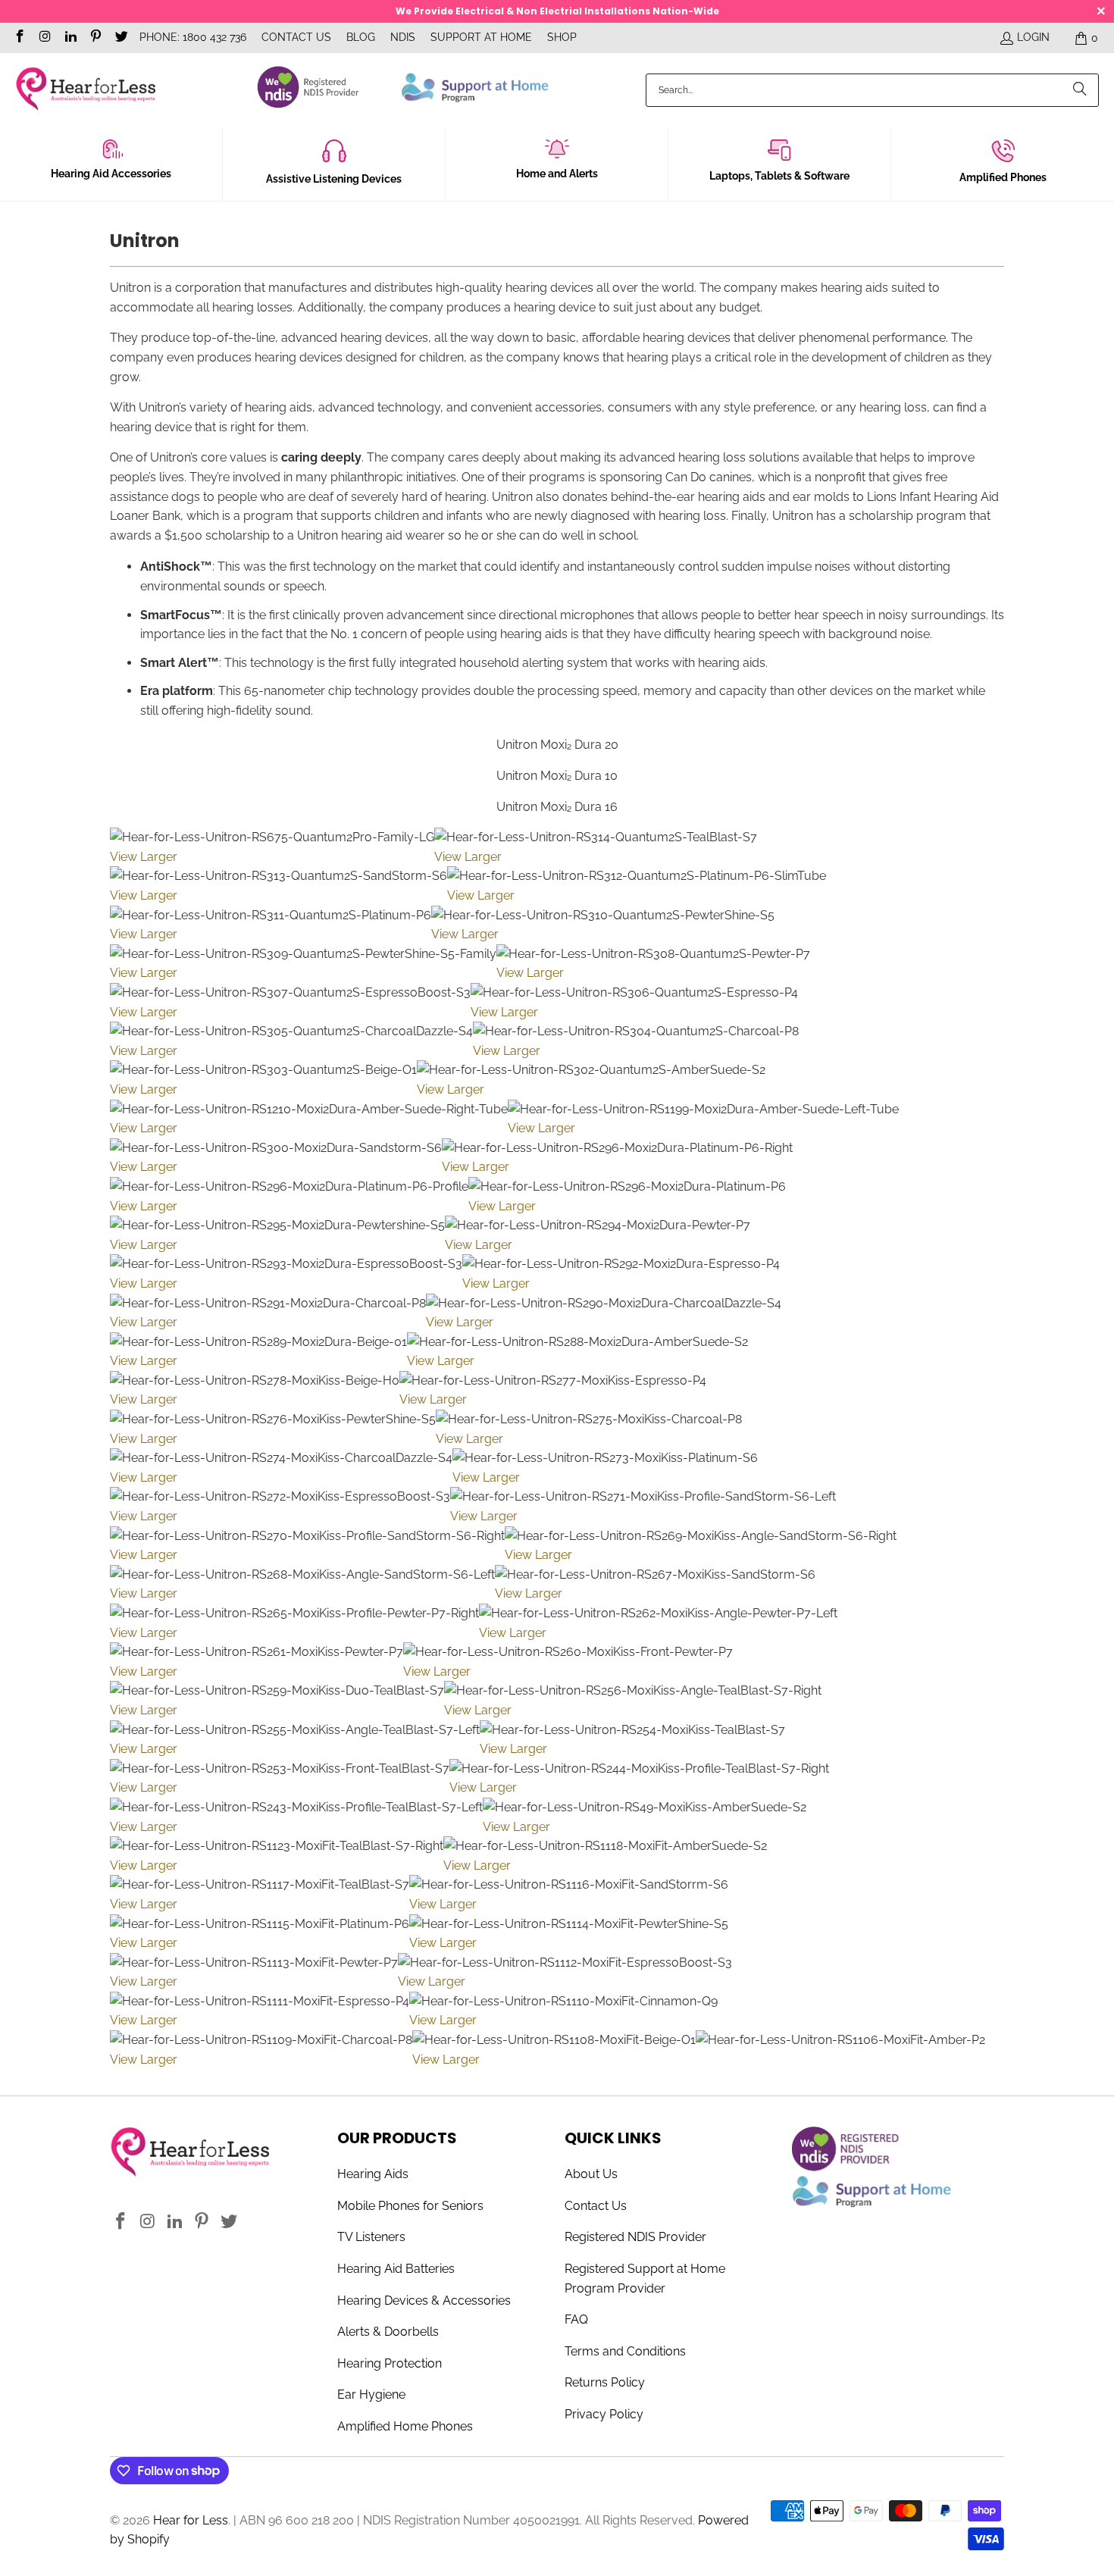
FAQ (576, 2319)
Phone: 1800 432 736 (193, 37)
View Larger (144, 857)
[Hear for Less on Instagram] (45, 38)
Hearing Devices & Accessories (424, 2301)
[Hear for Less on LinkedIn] (70, 38)
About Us (591, 2174)
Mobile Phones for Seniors (410, 2206)
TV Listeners (371, 2237)
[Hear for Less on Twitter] (120, 38)
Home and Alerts (557, 174)
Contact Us (296, 37)
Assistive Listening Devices (334, 179)
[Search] (1080, 90)
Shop (562, 37)
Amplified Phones (1003, 177)
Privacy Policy (604, 2414)
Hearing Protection (390, 2363)
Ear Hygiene (371, 2394)
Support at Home (481, 37)
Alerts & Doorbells (388, 2332)
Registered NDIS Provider (635, 2237)
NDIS (403, 37)
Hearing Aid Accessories (111, 174)
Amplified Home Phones (405, 2426)
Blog (361, 37)
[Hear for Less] (85, 90)
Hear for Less (191, 2520)
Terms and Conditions (625, 2351)
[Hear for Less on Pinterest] (95, 38)
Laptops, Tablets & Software (779, 176)
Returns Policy (605, 2382)
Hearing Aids (373, 2174)
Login (1033, 37)
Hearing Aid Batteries (396, 2269)
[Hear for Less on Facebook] (19, 38)
